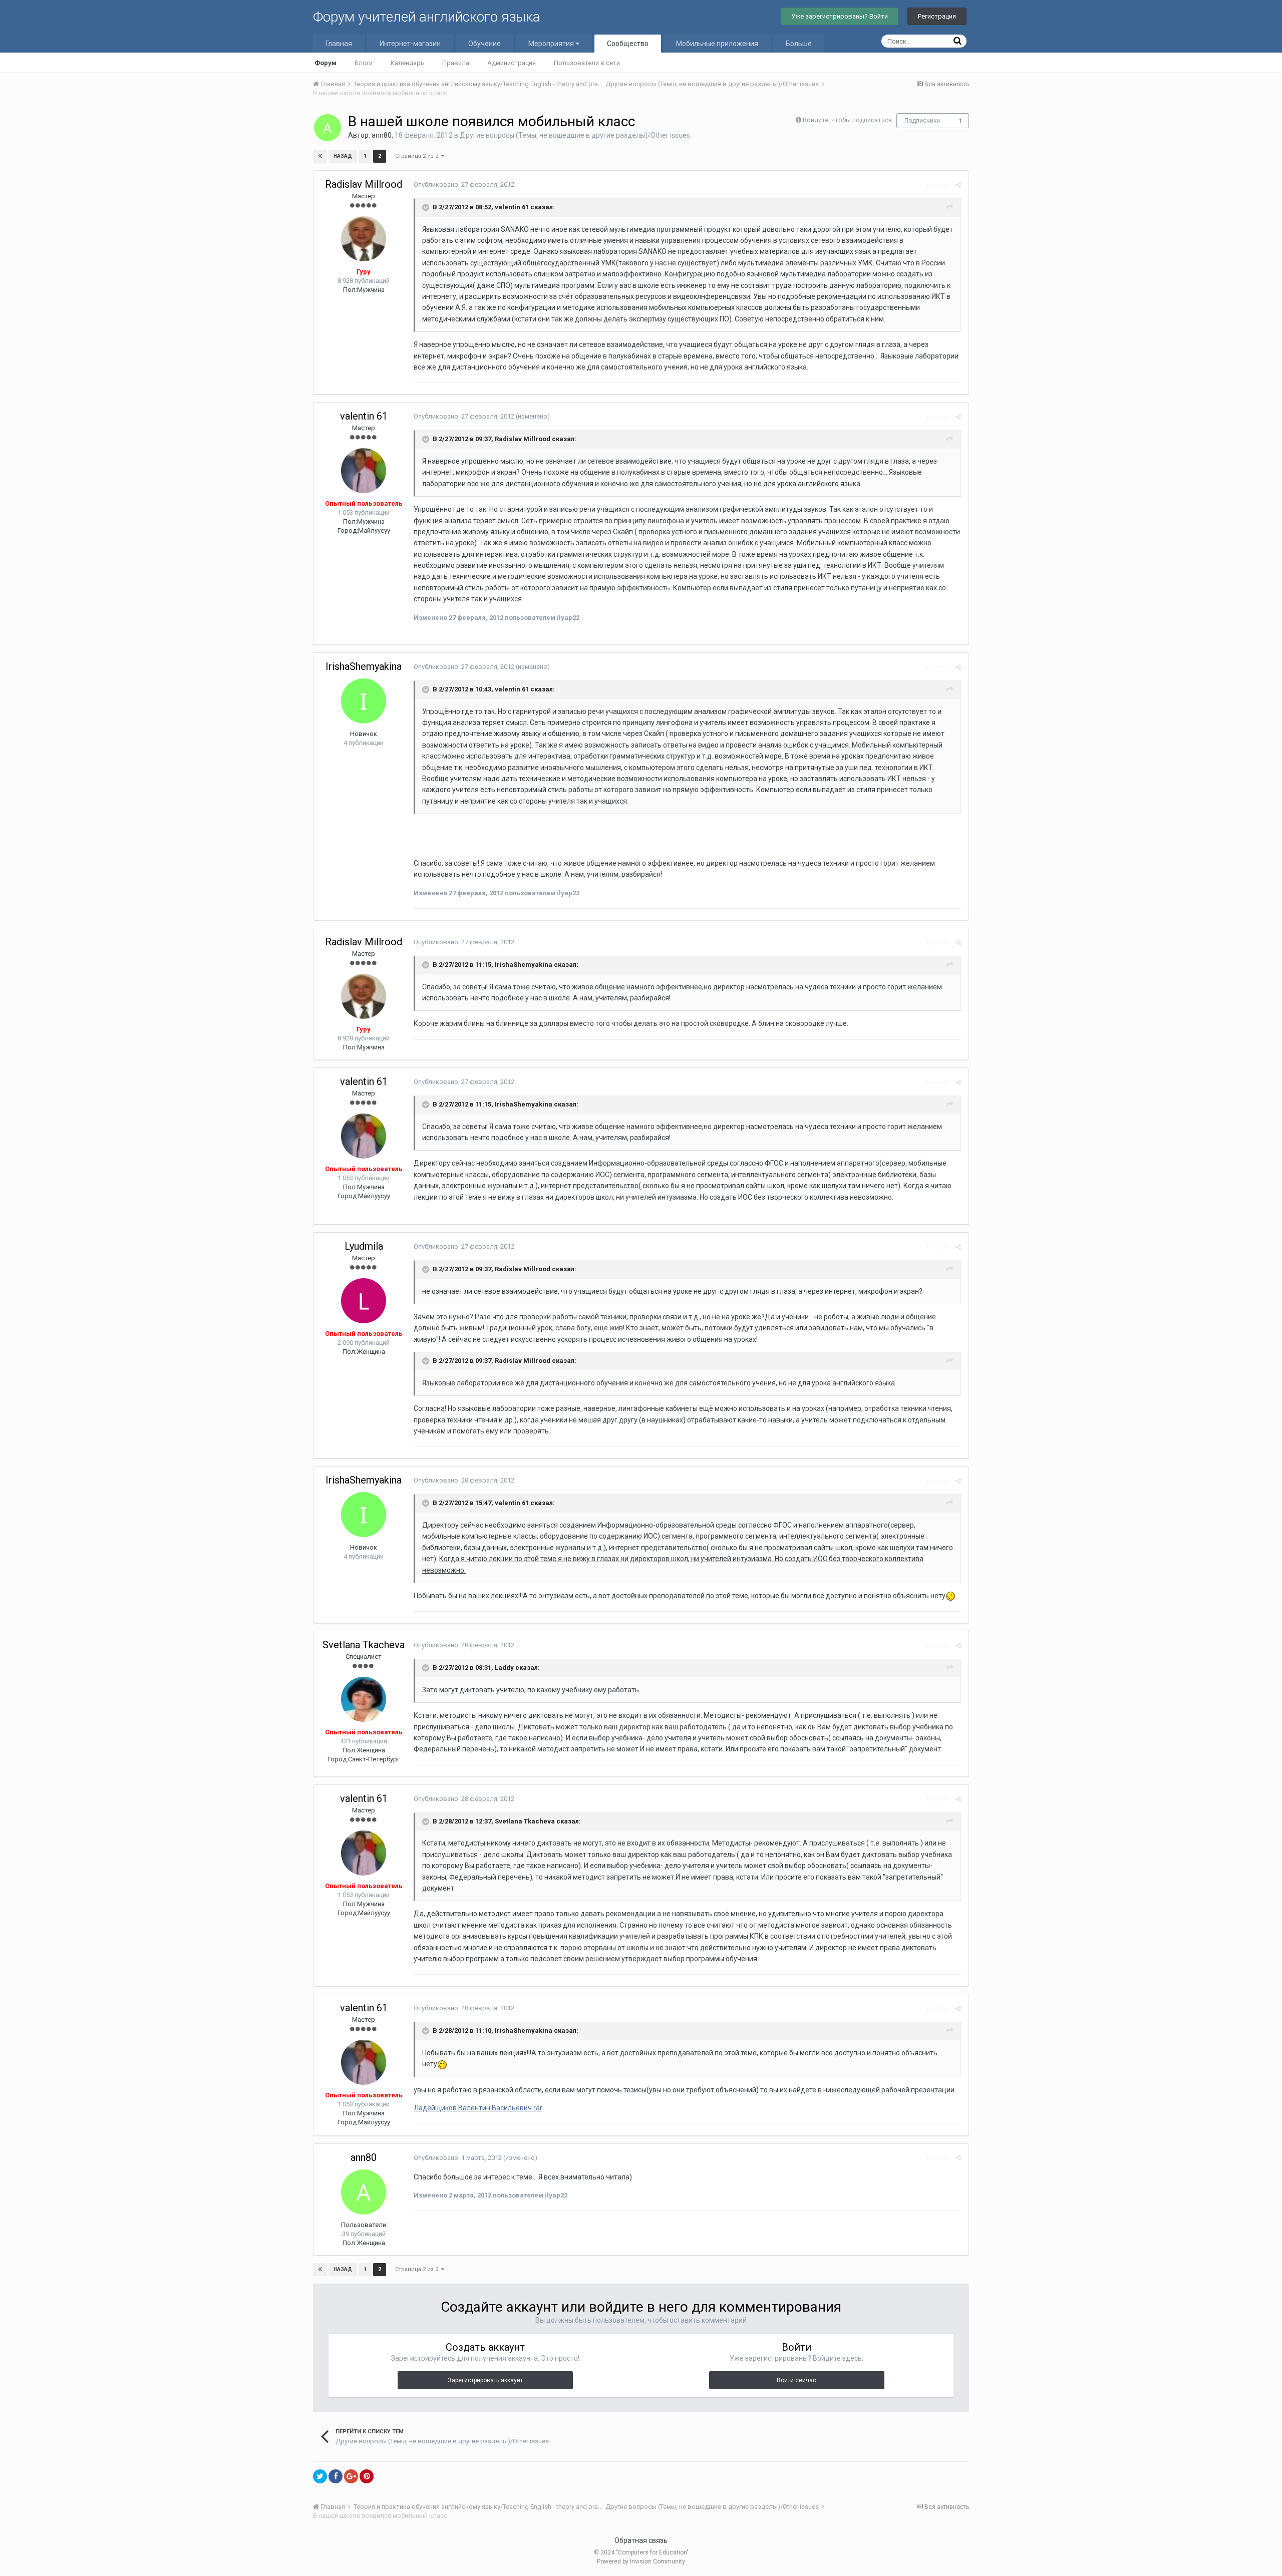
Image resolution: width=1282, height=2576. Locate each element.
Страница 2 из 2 (418, 156)
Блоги (364, 63)
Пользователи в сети (587, 63)
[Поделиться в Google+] (351, 2476)
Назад (343, 156)
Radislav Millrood (364, 184)
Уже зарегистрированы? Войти (840, 16)
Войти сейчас (796, 2380)
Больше (799, 44)
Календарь (407, 63)
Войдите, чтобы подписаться (847, 120)
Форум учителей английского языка (427, 17)
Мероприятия (552, 44)
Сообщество (628, 44)
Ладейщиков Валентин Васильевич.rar (478, 2108)
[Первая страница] (320, 156)
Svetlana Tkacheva (364, 1645)
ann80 (382, 135)
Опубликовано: (464, 185)
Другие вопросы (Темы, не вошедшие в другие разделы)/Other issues (575, 135)
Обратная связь (641, 2540)
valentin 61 (364, 416)
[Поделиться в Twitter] (320, 2476)
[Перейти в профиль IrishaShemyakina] (364, 701)
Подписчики (922, 121)
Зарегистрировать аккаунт (485, 2380)
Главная (339, 44)
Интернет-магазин (410, 44)
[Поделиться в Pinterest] (367, 2476)
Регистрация (937, 16)
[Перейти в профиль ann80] (328, 128)
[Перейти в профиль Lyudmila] (364, 1301)
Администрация (512, 63)
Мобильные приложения (717, 44)
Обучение (485, 44)
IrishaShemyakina (364, 666)
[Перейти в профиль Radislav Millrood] (364, 239)
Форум (326, 63)
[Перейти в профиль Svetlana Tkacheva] (364, 1699)
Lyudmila (364, 1246)
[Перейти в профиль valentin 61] (364, 471)
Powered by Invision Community (641, 2561)
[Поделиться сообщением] (958, 185)
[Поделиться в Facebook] (336, 2476)
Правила (456, 63)
